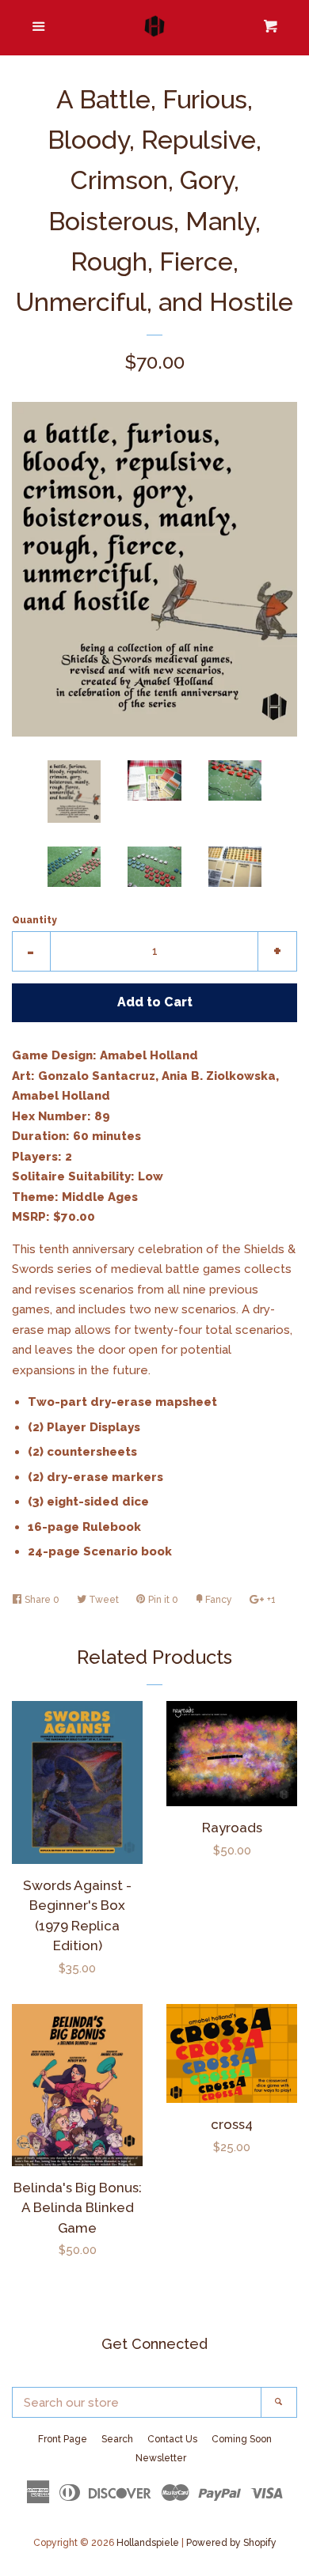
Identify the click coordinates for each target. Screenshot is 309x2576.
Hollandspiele (148, 2543)
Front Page (63, 2439)
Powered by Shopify (231, 2543)
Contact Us (172, 2439)
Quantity (34, 920)
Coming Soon (242, 2439)
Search (117, 2439)
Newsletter (161, 2458)
